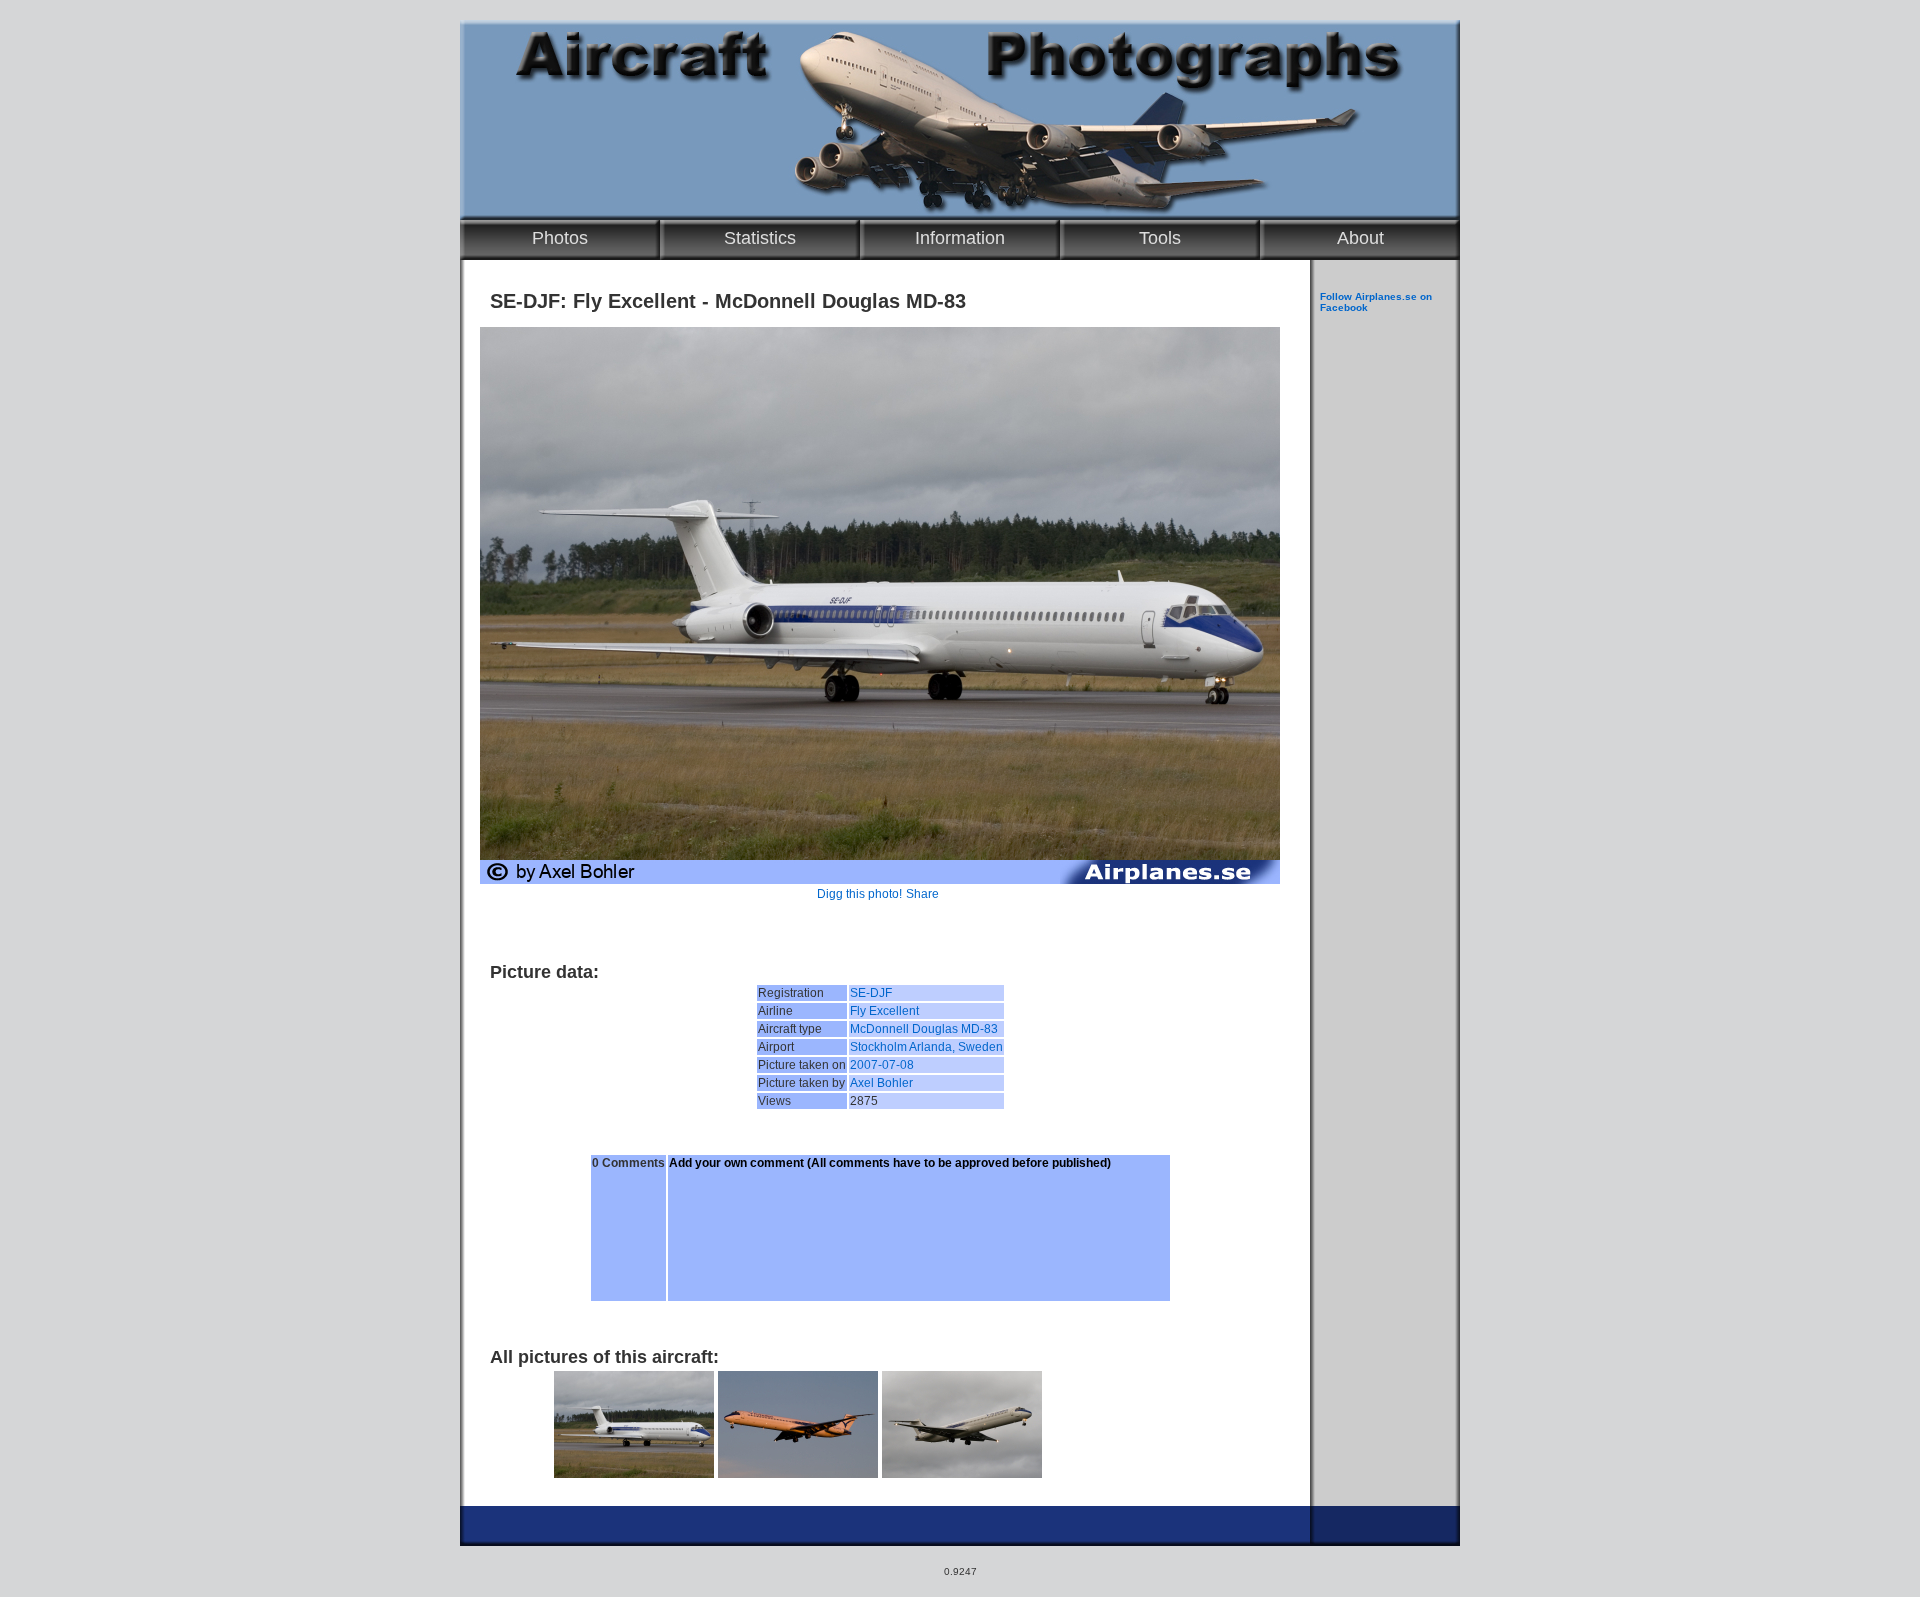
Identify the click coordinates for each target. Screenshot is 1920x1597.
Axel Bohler (881, 1083)
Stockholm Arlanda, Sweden (926, 1047)
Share (922, 894)
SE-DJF (871, 993)
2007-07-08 (882, 1065)
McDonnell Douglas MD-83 (924, 1029)
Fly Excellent (884, 1011)
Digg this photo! (859, 894)
